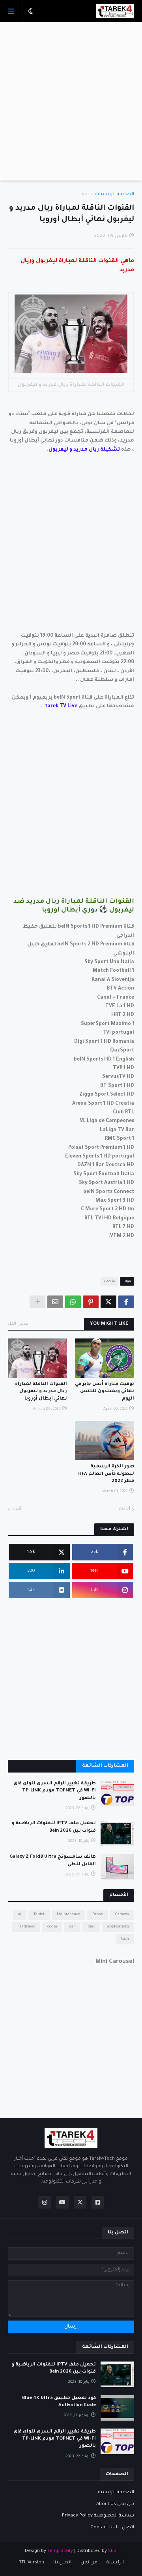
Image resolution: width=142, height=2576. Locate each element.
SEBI (113, 2551)
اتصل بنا (62, 2563)
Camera (122, 1915)
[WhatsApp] (73, 1302)
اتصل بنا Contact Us (112, 2528)
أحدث (124, 1509)
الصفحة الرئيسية (116, 195)
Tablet (39, 1915)
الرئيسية (115, 2563)
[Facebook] (126, 1302)
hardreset (26, 1927)
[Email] (55, 1302)
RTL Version (31, 2563)
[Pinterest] (91, 1302)
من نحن (89, 2563)
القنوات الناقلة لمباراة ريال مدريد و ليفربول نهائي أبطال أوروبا (41, 1391)
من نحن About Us (115, 2504)
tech (125, 1939)
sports (86, 195)
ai (20, 1915)
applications (118, 1927)
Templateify (60, 2551)
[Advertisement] (71, 101)
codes (52, 1927)
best (91, 1927)
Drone (98, 1915)
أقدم (17, 1509)
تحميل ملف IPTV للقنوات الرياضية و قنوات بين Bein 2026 (54, 1827)
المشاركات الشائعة (105, 1766)
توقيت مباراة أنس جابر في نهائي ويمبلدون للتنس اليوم (105, 1391)
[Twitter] (108, 1302)
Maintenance (68, 1915)
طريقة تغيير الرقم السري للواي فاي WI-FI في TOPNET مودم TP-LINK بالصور (55, 1791)
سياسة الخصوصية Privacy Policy (98, 2516)
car (72, 1927)
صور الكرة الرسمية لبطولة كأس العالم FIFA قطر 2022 (106, 1474)
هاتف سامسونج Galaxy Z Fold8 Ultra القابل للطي (53, 1861)
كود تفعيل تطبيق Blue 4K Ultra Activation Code (59, 2402)
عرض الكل (18, 1324)
